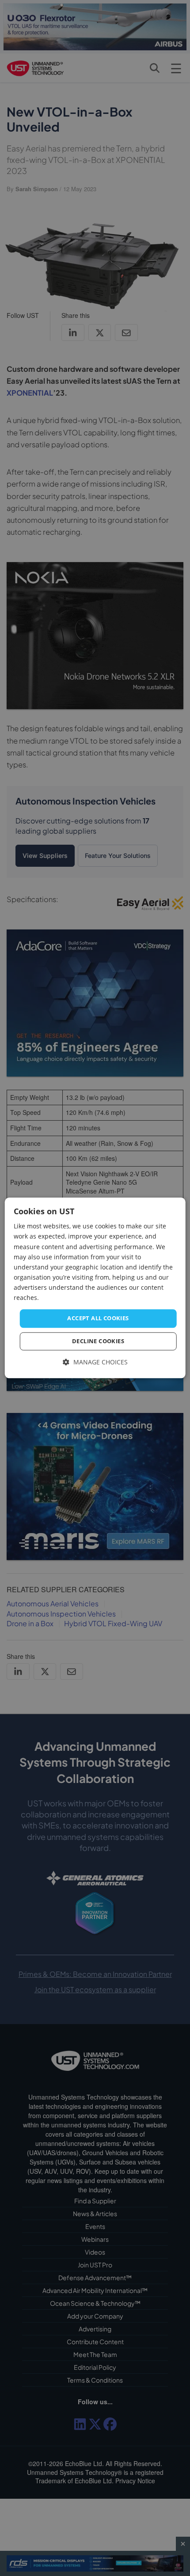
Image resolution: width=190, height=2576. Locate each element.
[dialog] (95, 1288)
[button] (95, 1362)
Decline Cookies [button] (98, 1341)
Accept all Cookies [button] (98, 1318)
